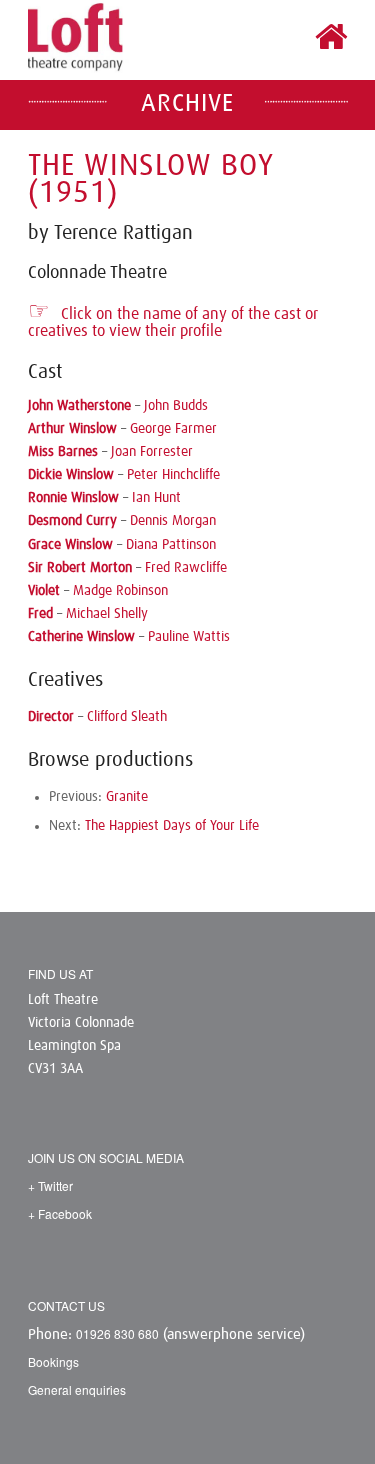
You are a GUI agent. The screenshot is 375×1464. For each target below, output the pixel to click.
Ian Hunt (156, 498)
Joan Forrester (152, 452)
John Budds (176, 406)
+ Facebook (60, 1213)
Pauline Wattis (189, 637)
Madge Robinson (120, 591)
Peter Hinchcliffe (173, 475)
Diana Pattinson (171, 545)
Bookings (53, 1361)
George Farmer (173, 429)
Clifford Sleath (127, 717)
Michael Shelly (107, 614)
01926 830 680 (117, 1333)
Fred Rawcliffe (186, 568)
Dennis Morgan (173, 521)
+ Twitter (50, 1185)
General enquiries (77, 1389)
